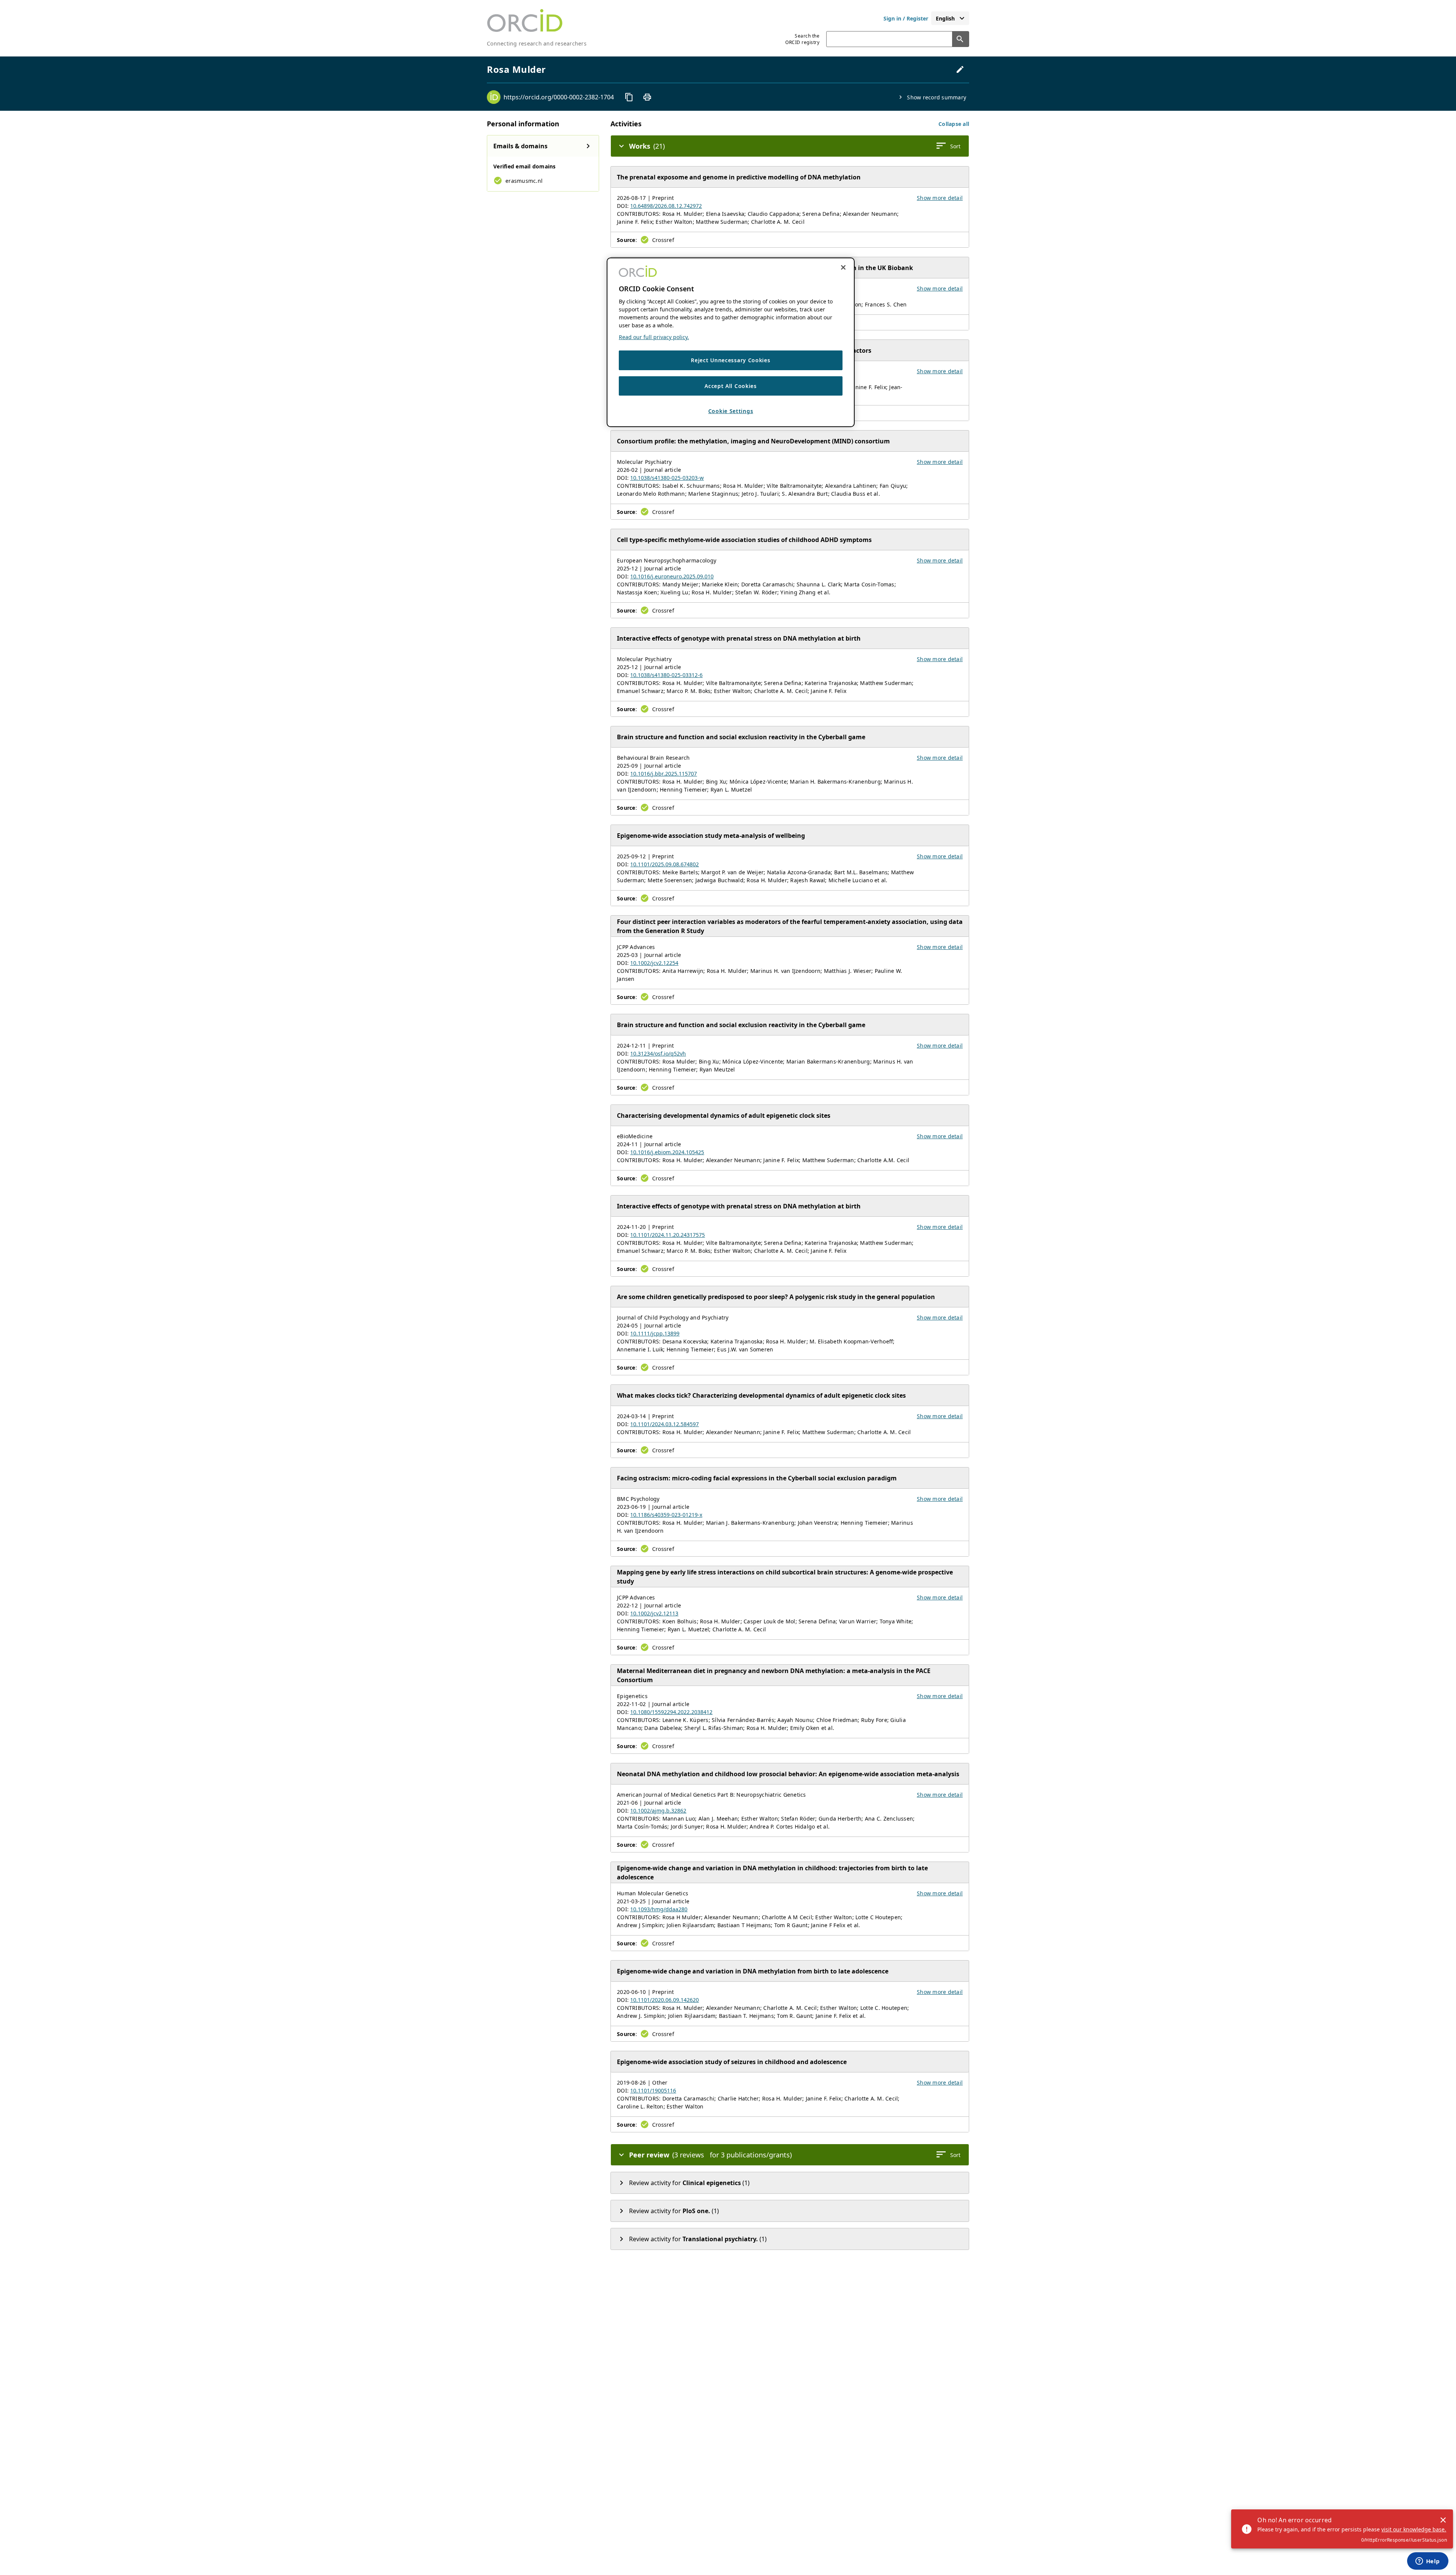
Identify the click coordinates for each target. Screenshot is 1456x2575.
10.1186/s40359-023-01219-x (666, 1515)
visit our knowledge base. (1414, 2529)
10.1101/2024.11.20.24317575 (668, 1235)
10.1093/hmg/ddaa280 (659, 1909)
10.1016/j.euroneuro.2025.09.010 (672, 576)
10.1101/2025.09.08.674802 (664, 864)
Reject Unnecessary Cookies (730, 360)
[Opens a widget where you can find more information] (1428, 2562)
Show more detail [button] (940, 198)
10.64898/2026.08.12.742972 (666, 206)
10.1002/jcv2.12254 (654, 963)
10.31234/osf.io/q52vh (658, 1053)
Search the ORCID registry (802, 39)
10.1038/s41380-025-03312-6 (666, 675)
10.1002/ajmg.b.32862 (658, 1811)
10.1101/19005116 (653, 2090)
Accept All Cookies (731, 386)
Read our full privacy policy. (654, 337)
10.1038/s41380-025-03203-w (667, 478)
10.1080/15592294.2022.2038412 (671, 1712)
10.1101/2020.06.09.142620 (664, 2000)
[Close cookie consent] (843, 267)
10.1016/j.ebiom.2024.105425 (667, 1152)
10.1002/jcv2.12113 (654, 1613)
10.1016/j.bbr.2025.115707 (664, 774)
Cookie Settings (731, 411)
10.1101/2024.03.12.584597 (664, 1424)
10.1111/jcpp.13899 (655, 1333)
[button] (954, 124)
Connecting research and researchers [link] (537, 43)
